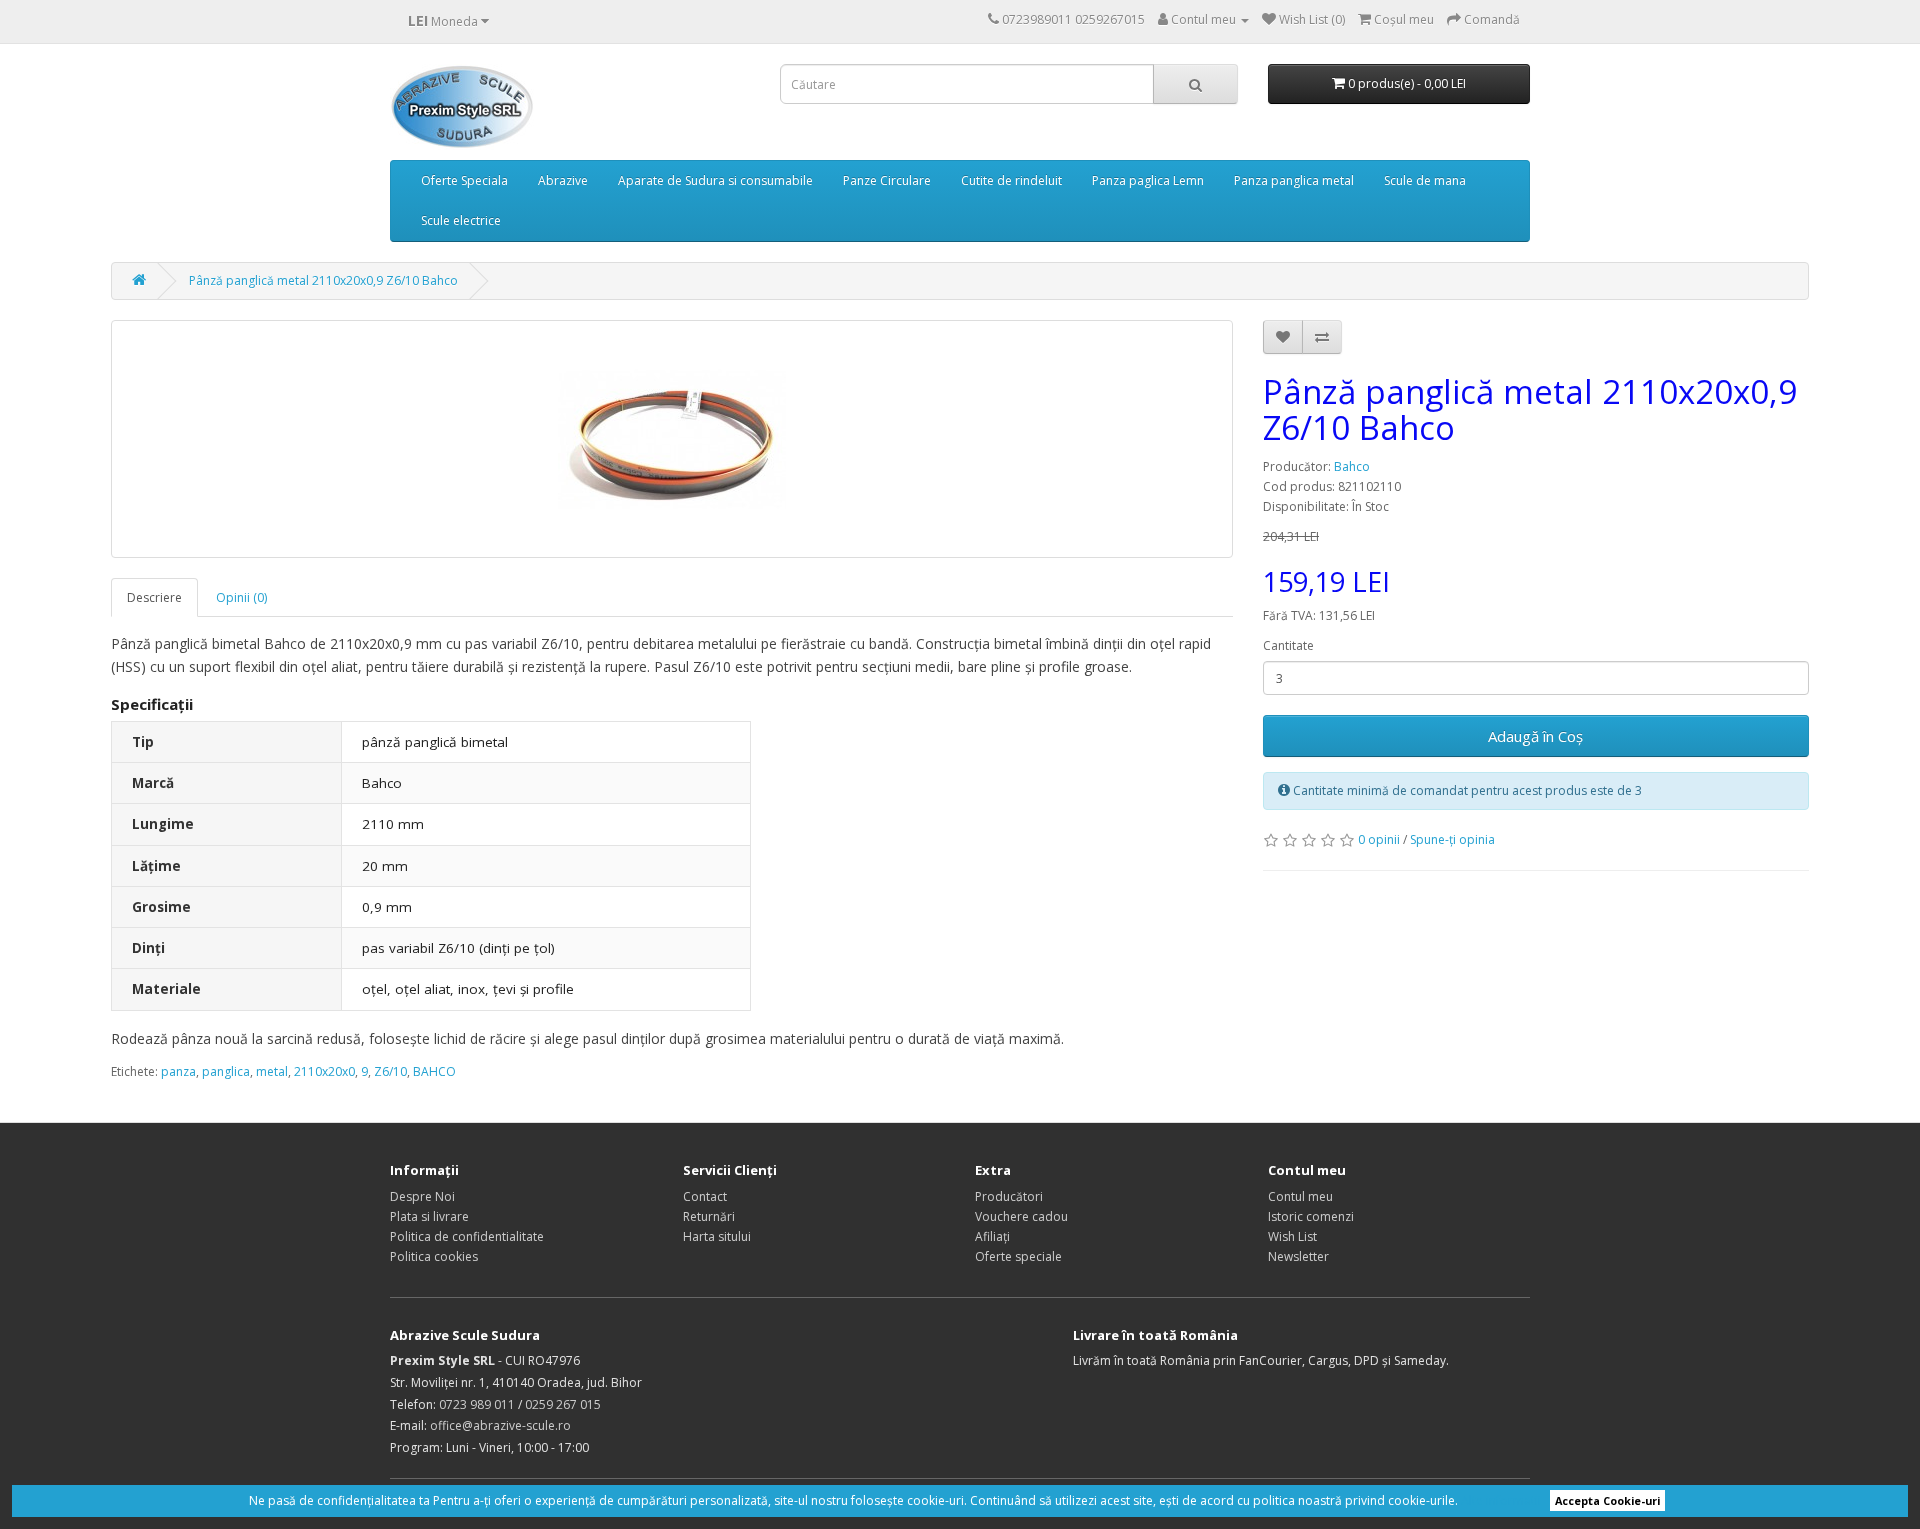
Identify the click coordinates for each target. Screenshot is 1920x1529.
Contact (705, 1196)
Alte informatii (1501, 1500)
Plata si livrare (429, 1216)
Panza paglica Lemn (1148, 180)
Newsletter (1298, 1256)
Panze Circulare (887, 180)
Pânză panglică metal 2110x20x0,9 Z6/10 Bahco (323, 280)
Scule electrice (461, 220)
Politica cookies (434, 1256)
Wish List (1292, 1236)
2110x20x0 (324, 1071)
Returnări (709, 1216)
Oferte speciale (1018, 1256)
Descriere (154, 597)
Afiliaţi (992, 1236)
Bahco (1352, 466)
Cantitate (1288, 645)
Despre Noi (422, 1196)
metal (272, 1071)
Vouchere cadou (1021, 1216)
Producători (1009, 1196)
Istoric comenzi (1311, 1216)
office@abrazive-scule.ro (500, 1425)
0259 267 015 (563, 1404)
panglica (226, 1071)
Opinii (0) (241, 597)
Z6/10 (390, 1071)
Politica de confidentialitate (467, 1236)
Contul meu (1300, 1196)
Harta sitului (717, 1236)
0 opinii (1379, 839)
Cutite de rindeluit (1011, 180)
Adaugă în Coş (1535, 736)
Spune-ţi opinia (1452, 839)
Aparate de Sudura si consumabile (715, 180)
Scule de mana (1425, 180)
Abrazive (563, 180)
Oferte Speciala (464, 180)
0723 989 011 (477, 1404)
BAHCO (434, 1071)
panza (178, 1071)
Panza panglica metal (1294, 180)
